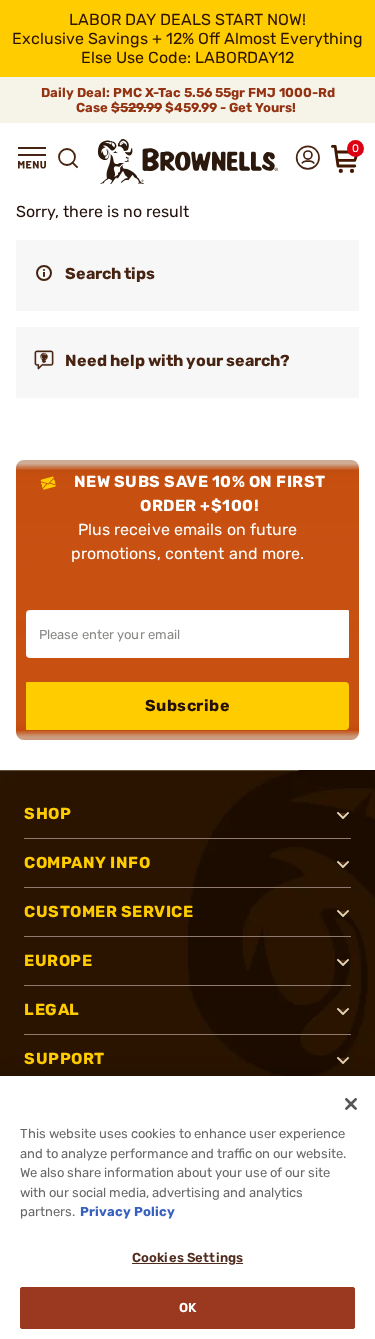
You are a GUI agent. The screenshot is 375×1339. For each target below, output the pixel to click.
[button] (32, 158)
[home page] (188, 161)
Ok (187, 1307)
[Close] (351, 1104)
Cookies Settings (187, 1257)
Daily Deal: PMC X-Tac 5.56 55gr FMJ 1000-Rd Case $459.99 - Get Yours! (188, 100)
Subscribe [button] (188, 705)
